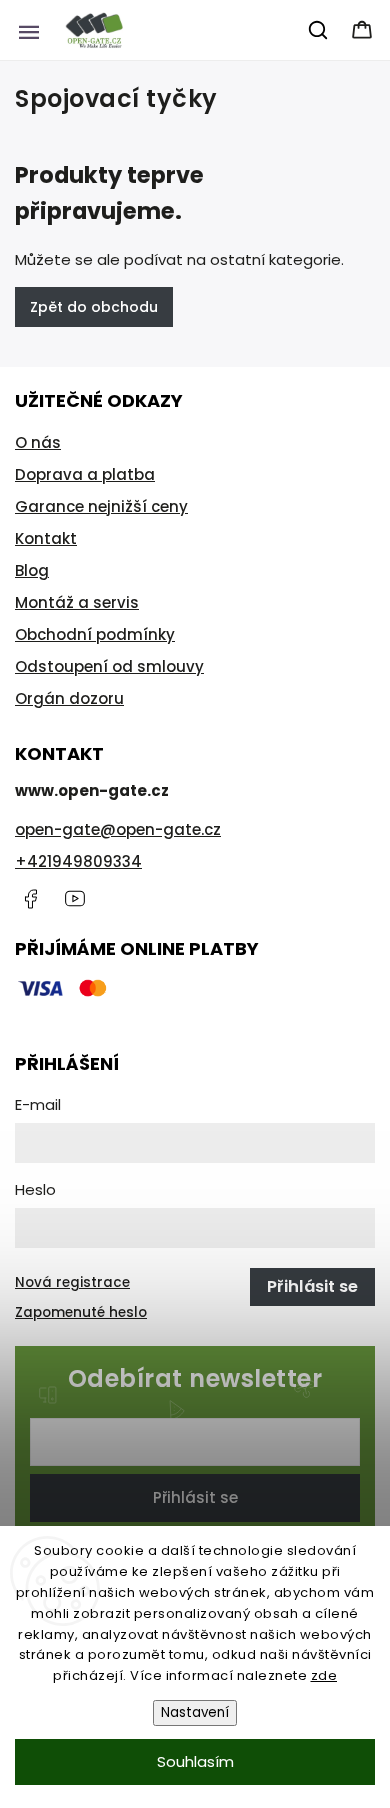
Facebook (30, 899)
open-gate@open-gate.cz (118, 829)
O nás (38, 442)
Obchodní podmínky (95, 634)
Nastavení (195, 1712)
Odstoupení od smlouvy (109, 666)
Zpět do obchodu (94, 307)
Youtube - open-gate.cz (75, 899)
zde (324, 1675)
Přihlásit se (195, 1497)
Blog (32, 570)
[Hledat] (319, 30)
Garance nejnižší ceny (101, 506)
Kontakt (46, 538)
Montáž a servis (77, 602)
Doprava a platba (85, 474)
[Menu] (29, 30)
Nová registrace (72, 1282)
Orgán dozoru (69, 698)
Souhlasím (195, 1761)
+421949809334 (78, 861)
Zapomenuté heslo (81, 1312)
